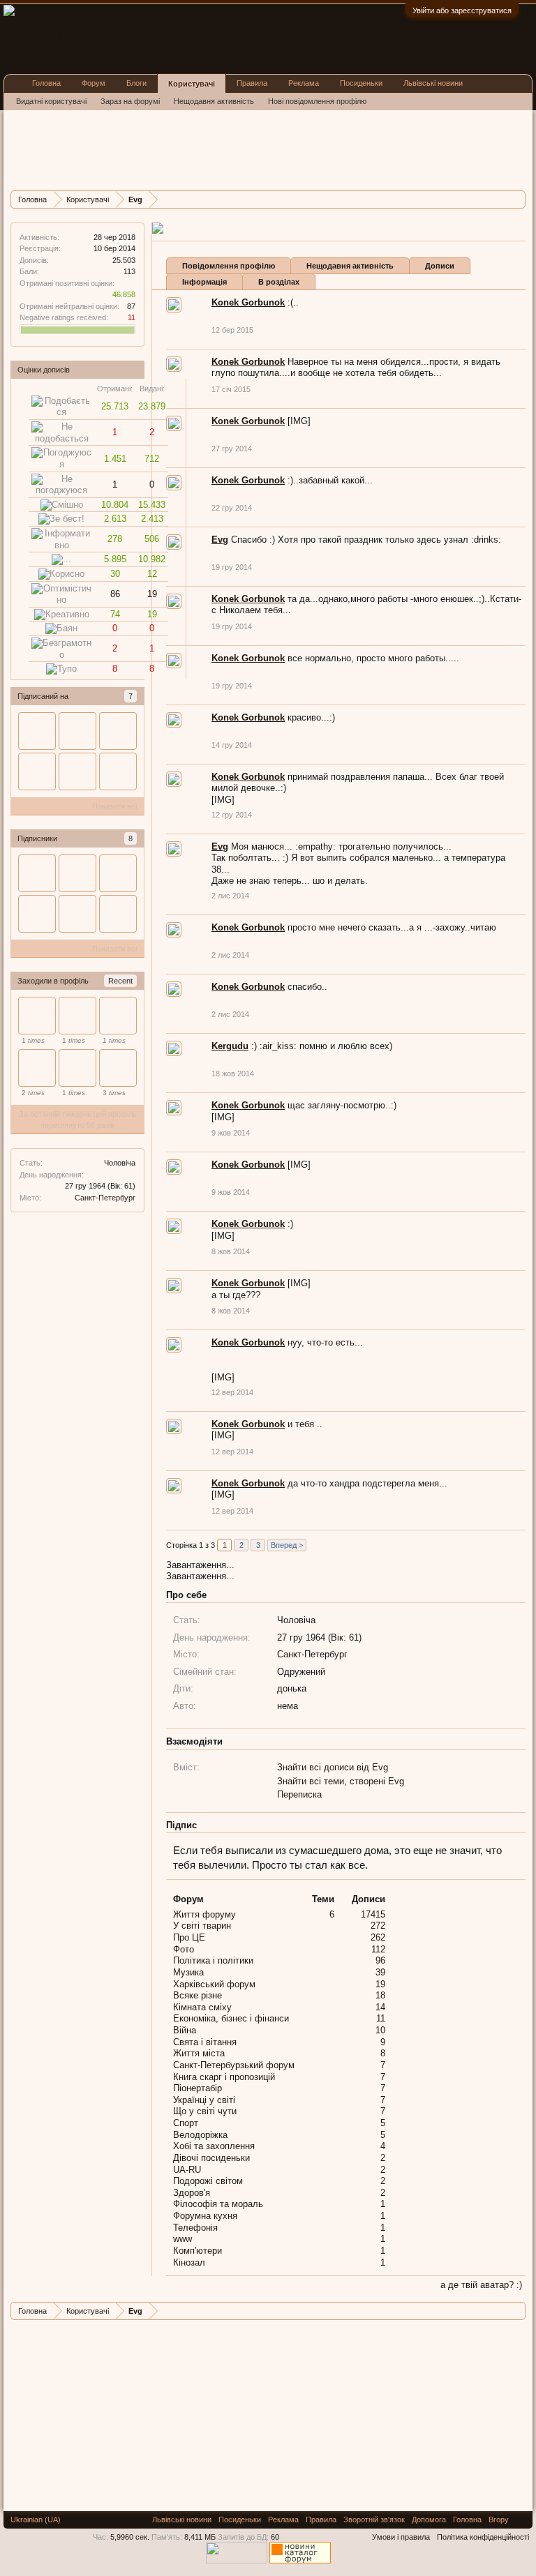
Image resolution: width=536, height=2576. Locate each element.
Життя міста (199, 2053)
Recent (120, 981)
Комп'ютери (198, 2251)
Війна (185, 2030)
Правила (252, 83)
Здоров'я (192, 2193)
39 (380, 1972)
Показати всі (114, 806)
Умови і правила (401, 2537)
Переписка (299, 1794)
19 (380, 1984)
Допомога (429, 2519)
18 (380, 1995)
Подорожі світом (208, 2181)
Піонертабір (198, 2088)
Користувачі (192, 84)
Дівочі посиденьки (211, 2158)
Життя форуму (204, 1914)
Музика (188, 1972)
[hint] (77, 731)
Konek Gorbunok (248, 302)
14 (380, 2007)
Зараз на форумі (130, 101)
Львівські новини (433, 83)
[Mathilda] (37, 731)
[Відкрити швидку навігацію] (517, 199)
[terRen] (77, 771)
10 (380, 2030)
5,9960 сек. (130, 2537)
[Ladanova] (37, 1016)
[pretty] (77, 1068)
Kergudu (230, 1046)
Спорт (186, 2123)
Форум (94, 83)
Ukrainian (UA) (36, 2519)
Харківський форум (214, 1984)
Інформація (204, 282)
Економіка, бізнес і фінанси (231, 2018)
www (183, 2239)
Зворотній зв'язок (374, 2519)
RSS (521, 2519)
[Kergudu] (37, 771)
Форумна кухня (205, 2216)
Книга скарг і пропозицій (224, 2077)
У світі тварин (202, 1926)
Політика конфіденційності (483, 2537)
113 (129, 271)
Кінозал (189, 2262)
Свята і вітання (205, 2042)
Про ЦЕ (189, 1937)
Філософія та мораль (218, 2204)
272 (378, 1926)
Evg (220, 540)
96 (380, 1960)
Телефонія (195, 2228)
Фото (184, 1949)
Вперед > (287, 1545)
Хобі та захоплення (214, 2146)
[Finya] (118, 914)
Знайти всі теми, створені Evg (341, 1781)
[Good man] (118, 1068)
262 (378, 1937)
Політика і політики (213, 1960)
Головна (46, 83)
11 (381, 2018)
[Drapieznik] (77, 1016)
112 (378, 1949)
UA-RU (187, 2170)
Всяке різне (198, 1995)
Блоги (136, 83)
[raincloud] (118, 1016)
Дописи (440, 266)
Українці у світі (204, 2100)
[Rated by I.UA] (237, 2561)
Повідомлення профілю (229, 266)
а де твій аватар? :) (481, 2285)
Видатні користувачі (51, 101)
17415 (373, 1914)
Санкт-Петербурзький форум (234, 2065)
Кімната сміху (202, 2007)
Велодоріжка (200, 2135)
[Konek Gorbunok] (118, 771)
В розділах (279, 282)
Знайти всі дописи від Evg (333, 1767)
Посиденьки (361, 83)
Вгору (499, 2519)
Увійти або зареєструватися (462, 10)
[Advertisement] (265, 149)
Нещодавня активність (350, 266)
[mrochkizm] (118, 731)
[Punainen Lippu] (37, 1068)
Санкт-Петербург (105, 1198)
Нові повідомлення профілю (317, 101)
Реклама (304, 83)
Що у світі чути (205, 2111)
